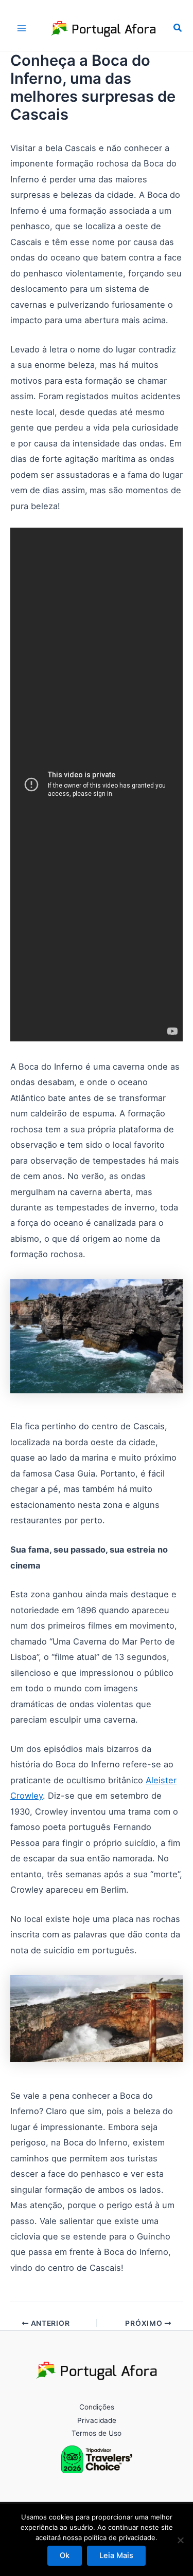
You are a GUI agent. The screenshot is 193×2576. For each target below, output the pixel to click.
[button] (178, 28)
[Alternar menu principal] (22, 28)
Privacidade (97, 2420)
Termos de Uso (97, 2433)
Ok (65, 2555)
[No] (180, 2540)
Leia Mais (116, 2555)
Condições (97, 2407)
